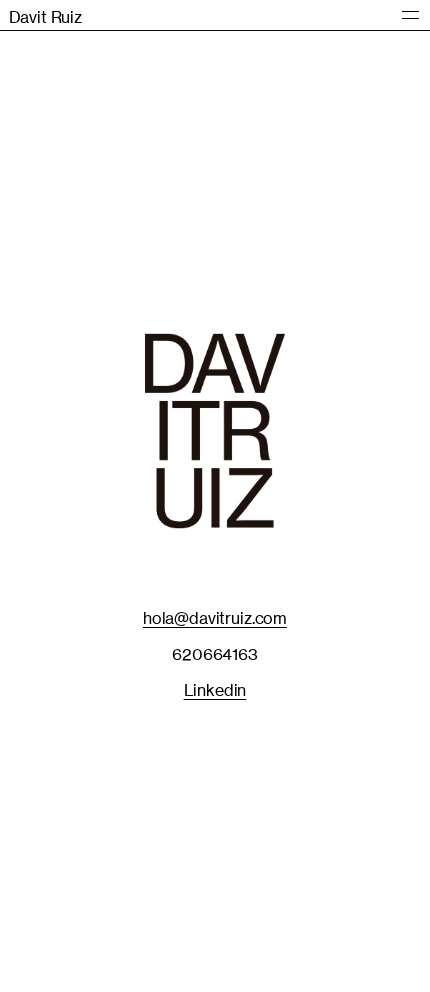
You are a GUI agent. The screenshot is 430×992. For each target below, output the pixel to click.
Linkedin (215, 690)
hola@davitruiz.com (215, 618)
